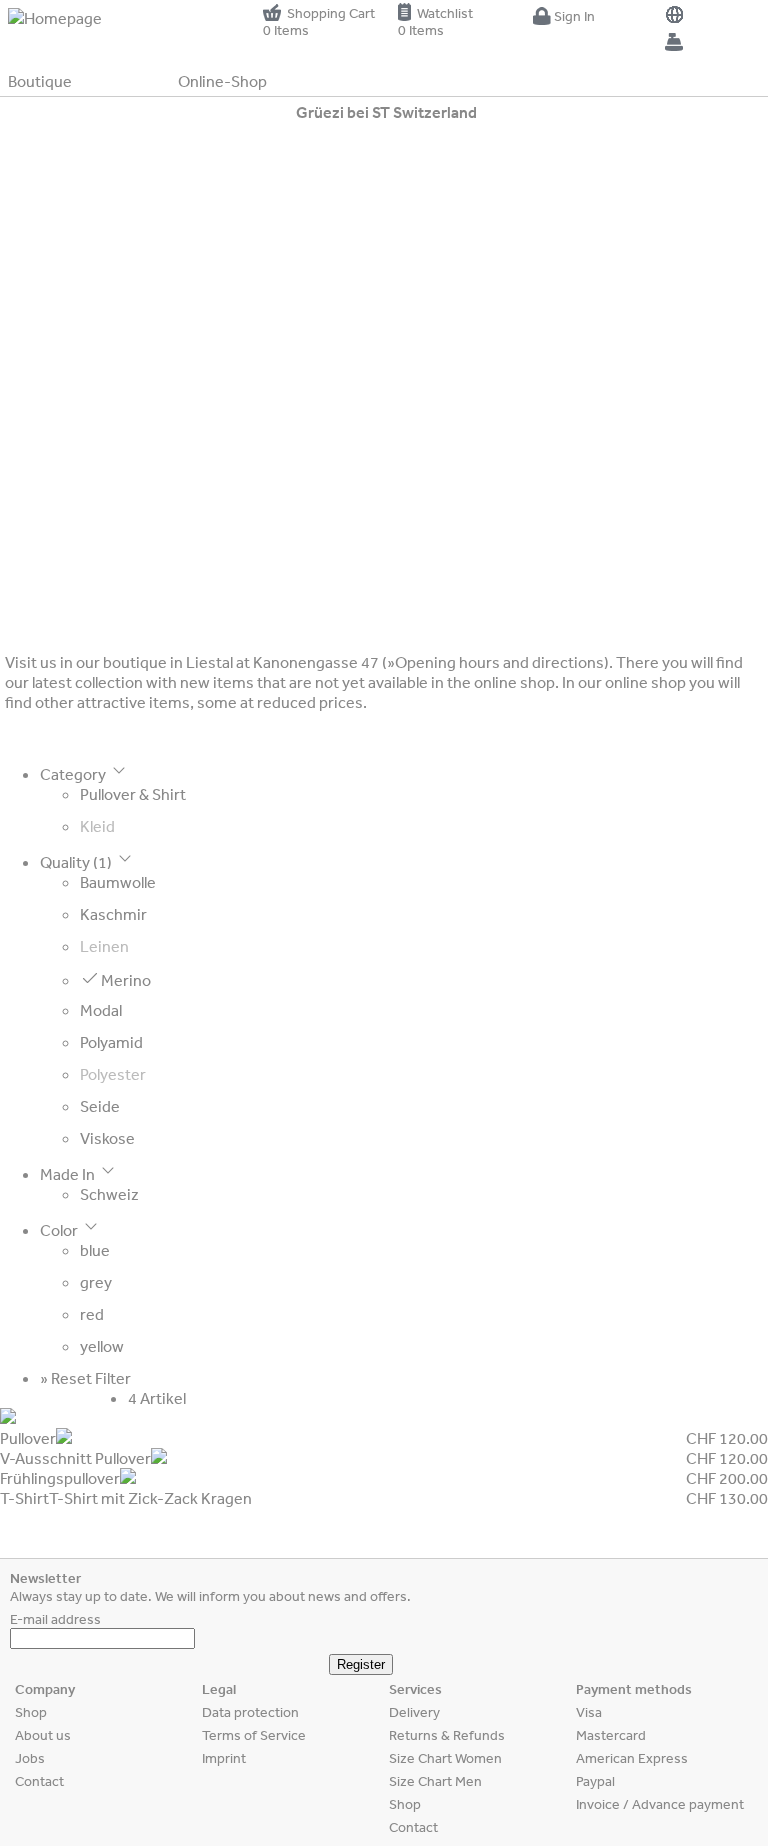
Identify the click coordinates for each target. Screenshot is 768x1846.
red (92, 1314)
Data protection (250, 1712)
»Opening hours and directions (495, 662)
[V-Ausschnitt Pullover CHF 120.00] (384, 1438)
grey (96, 1282)
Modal (101, 1010)
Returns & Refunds (447, 1735)
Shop (31, 1712)
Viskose (107, 1138)
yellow (102, 1346)
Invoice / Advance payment (660, 1804)
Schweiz (109, 1194)
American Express (632, 1758)
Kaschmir (113, 914)
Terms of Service (254, 1735)
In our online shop (624, 682)
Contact (39, 1781)
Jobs (30, 1758)
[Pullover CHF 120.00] (384, 1418)
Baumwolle (118, 882)
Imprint (224, 1758)
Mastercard (611, 1735)
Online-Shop (222, 81)
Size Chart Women (445, 1758)
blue (95, 1250)
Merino (124, 980)
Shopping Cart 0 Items (319, 21)
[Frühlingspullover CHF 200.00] (384, 1458)
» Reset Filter (85, 1378)
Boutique (40, 81)
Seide (100, 1106)
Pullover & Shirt (133, 794)
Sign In (573, 16)
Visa (589, 1712)
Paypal (595, 1781)
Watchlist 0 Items (435, 21)
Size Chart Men (435, 1781)
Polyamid (111, 1042)
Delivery (414, 1712)
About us (43, 1735)
